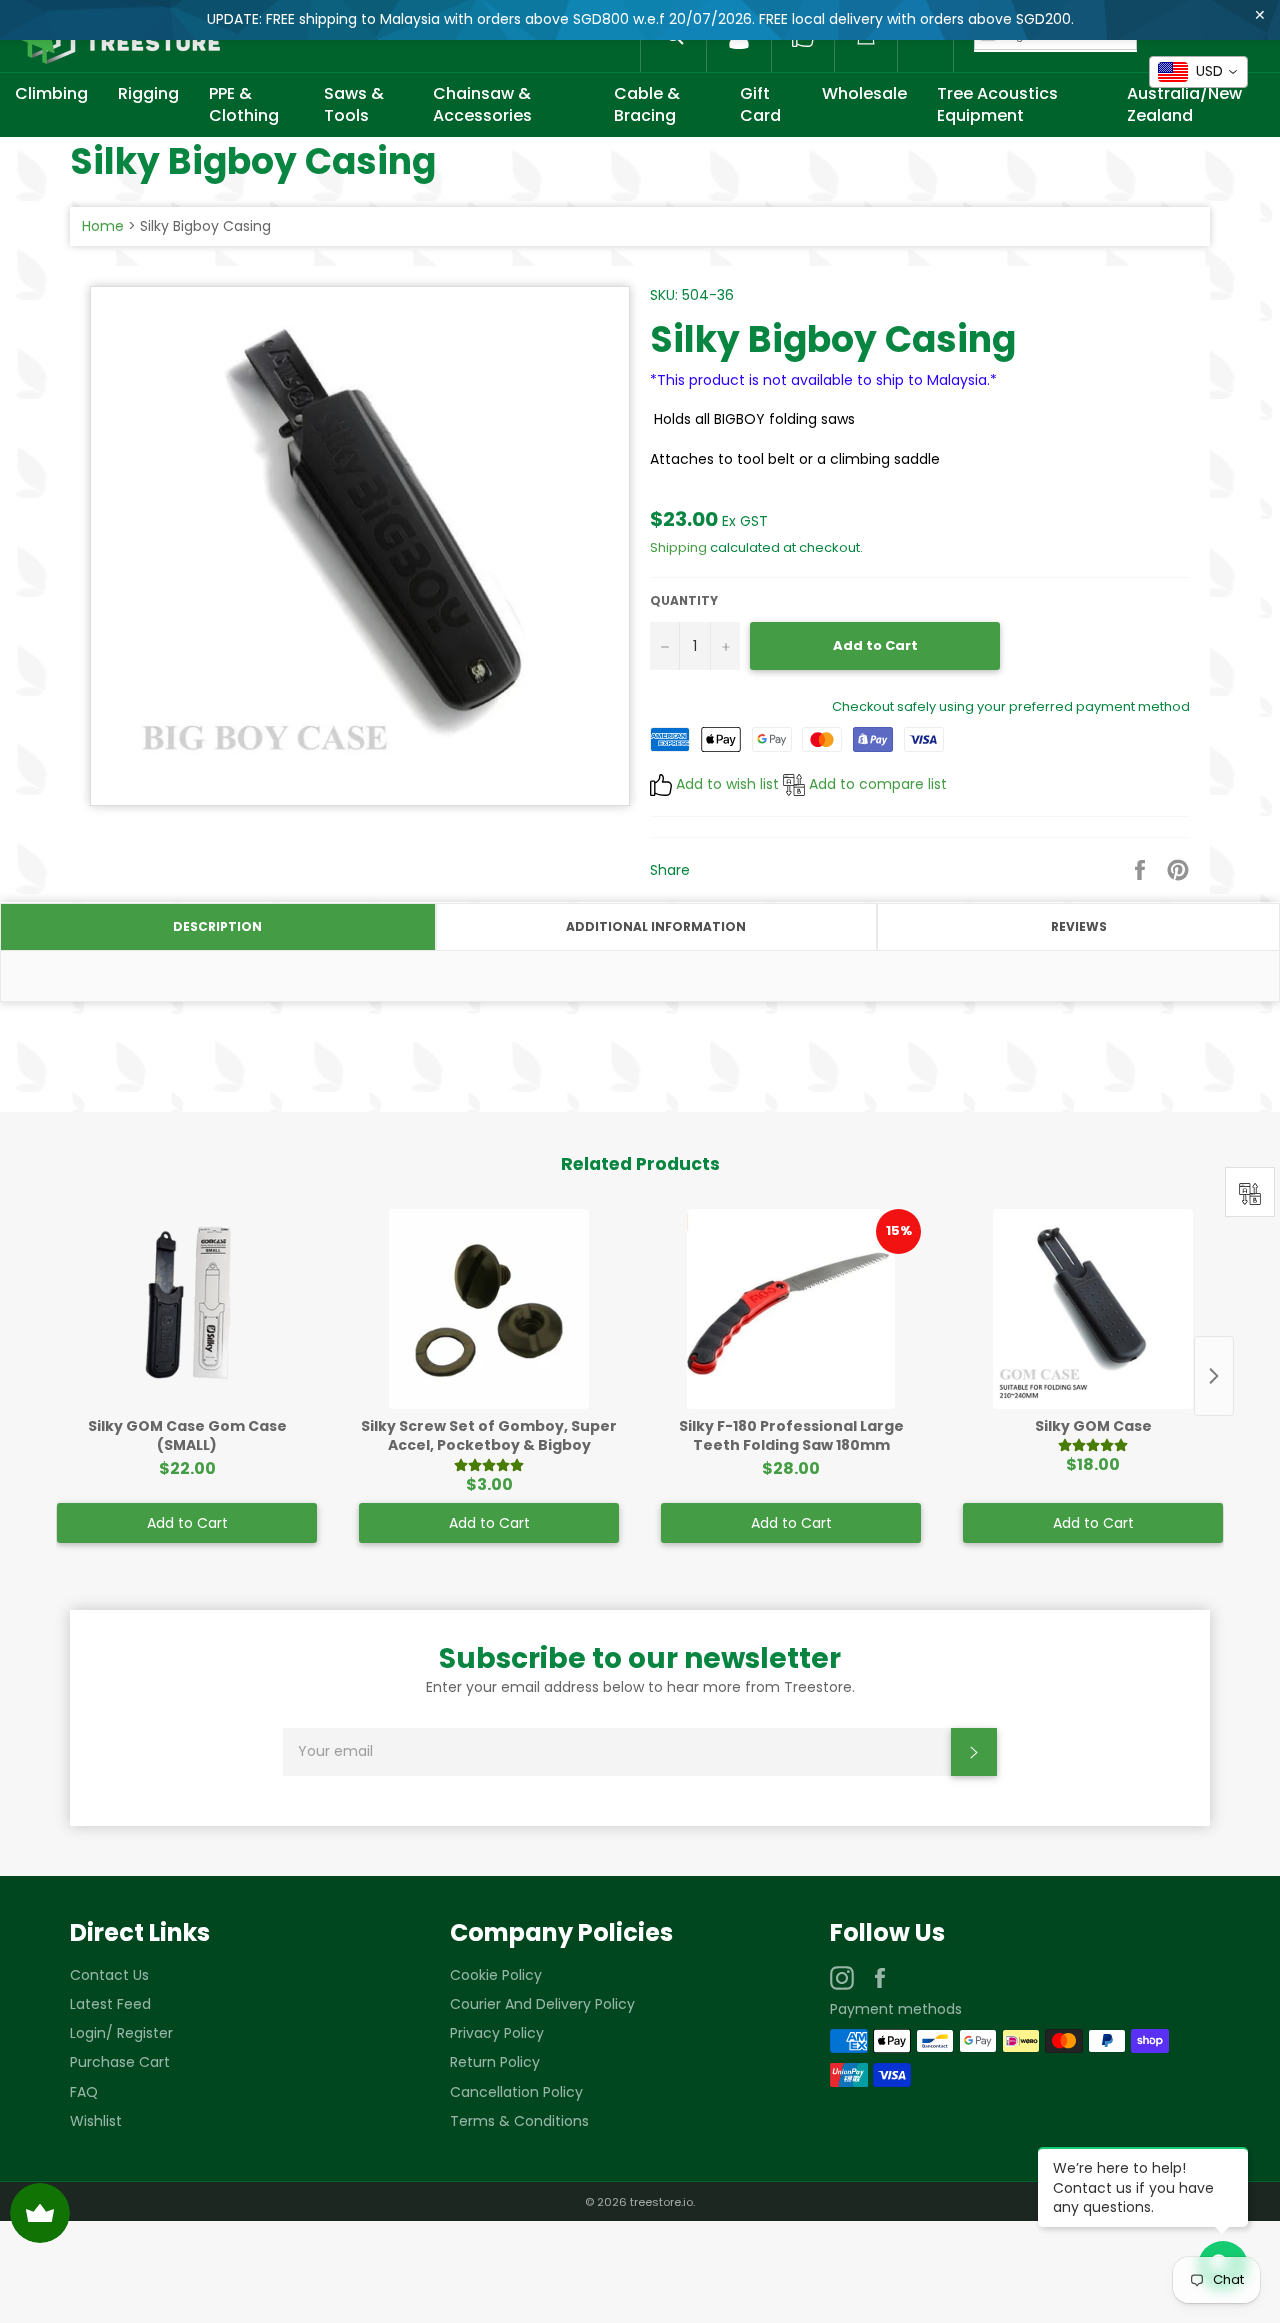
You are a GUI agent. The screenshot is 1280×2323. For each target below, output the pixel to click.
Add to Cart (187, 1523)
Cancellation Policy (516, 2092)
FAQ (84, 2092)
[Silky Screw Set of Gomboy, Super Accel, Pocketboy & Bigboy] (489, 1309)
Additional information (656, 926)
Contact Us (109, 1975)
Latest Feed (110, 2004)
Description (217, 926)
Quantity (684, 601)
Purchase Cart (120, 2062)
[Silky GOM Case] (1093, 1309)
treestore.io (661, 2202)
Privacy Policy (497, 2033)
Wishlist (96, 2121)
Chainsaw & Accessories (482, 104)
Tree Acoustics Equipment (997, 104)
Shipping (678, 547)
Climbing (51, 93)
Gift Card (760, 104)
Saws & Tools (354, 104)
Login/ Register (121, 2033)
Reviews (1079, 926)
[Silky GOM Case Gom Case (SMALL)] (187, 1309)
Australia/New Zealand (1184, 104)
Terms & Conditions (519, 2121)
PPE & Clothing (244, 104)
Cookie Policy (496, 1975)
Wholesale (864, 93)
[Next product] (1214, 1376)
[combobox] (1198, 72)
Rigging (148, 93)
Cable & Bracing (647, 104)
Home (103, 226)
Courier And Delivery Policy (542, 2004)
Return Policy (495, 2062)
